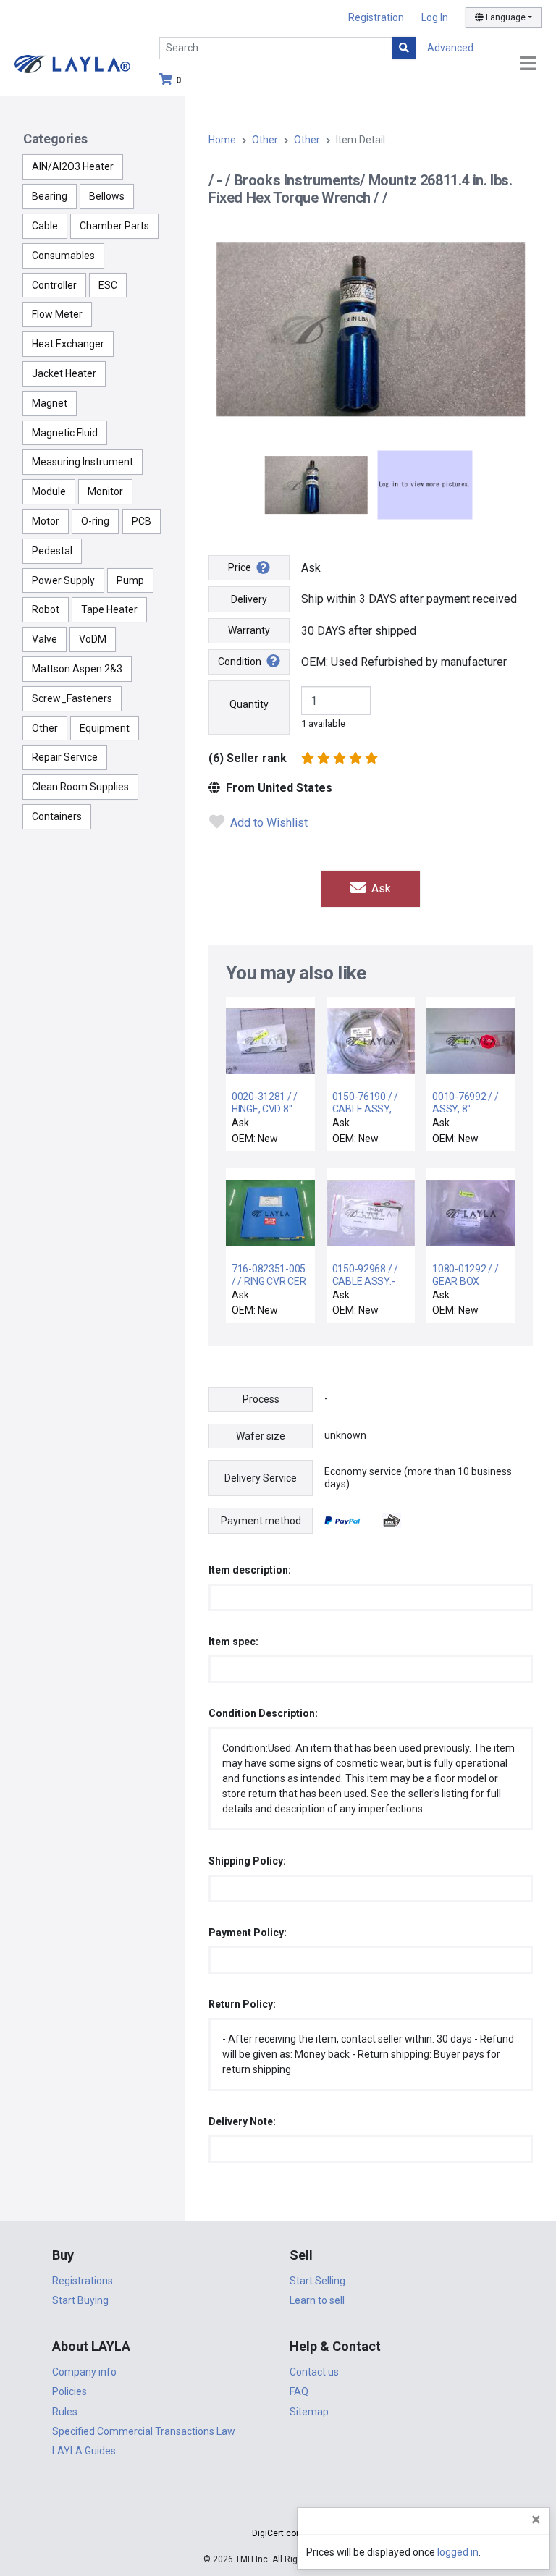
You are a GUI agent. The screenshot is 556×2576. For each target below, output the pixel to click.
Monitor (105, 491)
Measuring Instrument (83, 462)
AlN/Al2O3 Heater (73, 166)
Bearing (50, 196)
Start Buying (80, 2300)
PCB (142, 521)
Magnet (50, 403)
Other (45, 728)
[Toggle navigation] (528, 64)
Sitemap (309, 2412)
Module (49, 491)
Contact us (314, 2372)
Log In (435, 17)
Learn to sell (317, 2300)
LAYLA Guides (84, 2451)
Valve (45, 639)
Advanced (450, 48)
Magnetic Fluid (65, 433)
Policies (69, 2391)
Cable (45, 226)
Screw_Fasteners (72, 698)
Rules (65, 2412)
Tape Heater (109, 609)
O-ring (95, 521)
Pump (130, 580)
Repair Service (65, 757)
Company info (84, 2372)
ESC (108, 285)
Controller (54, 285)
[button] (278, 2508)
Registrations (83, 2281)
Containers (57, 816)
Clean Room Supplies (80, 787)
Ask (380, 888)
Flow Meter (57, 314)
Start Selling (317, 2281)
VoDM (93, 639)
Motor (46, 521)
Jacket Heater (64, 373)
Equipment (105, 728)
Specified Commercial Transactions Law (144, 2431)
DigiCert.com (278, 2533)
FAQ (299, 2391)
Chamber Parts (114, 226)
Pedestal (52, 551)
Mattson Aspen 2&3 (77, 669)
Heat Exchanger (68, 344)
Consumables (63, 256)
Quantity (249, 704)
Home (222, 140)
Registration (376, 17)
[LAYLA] (72, 63)
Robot (46, 609)
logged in (458, 2552)
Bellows (107, 196)
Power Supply (63, 580)
